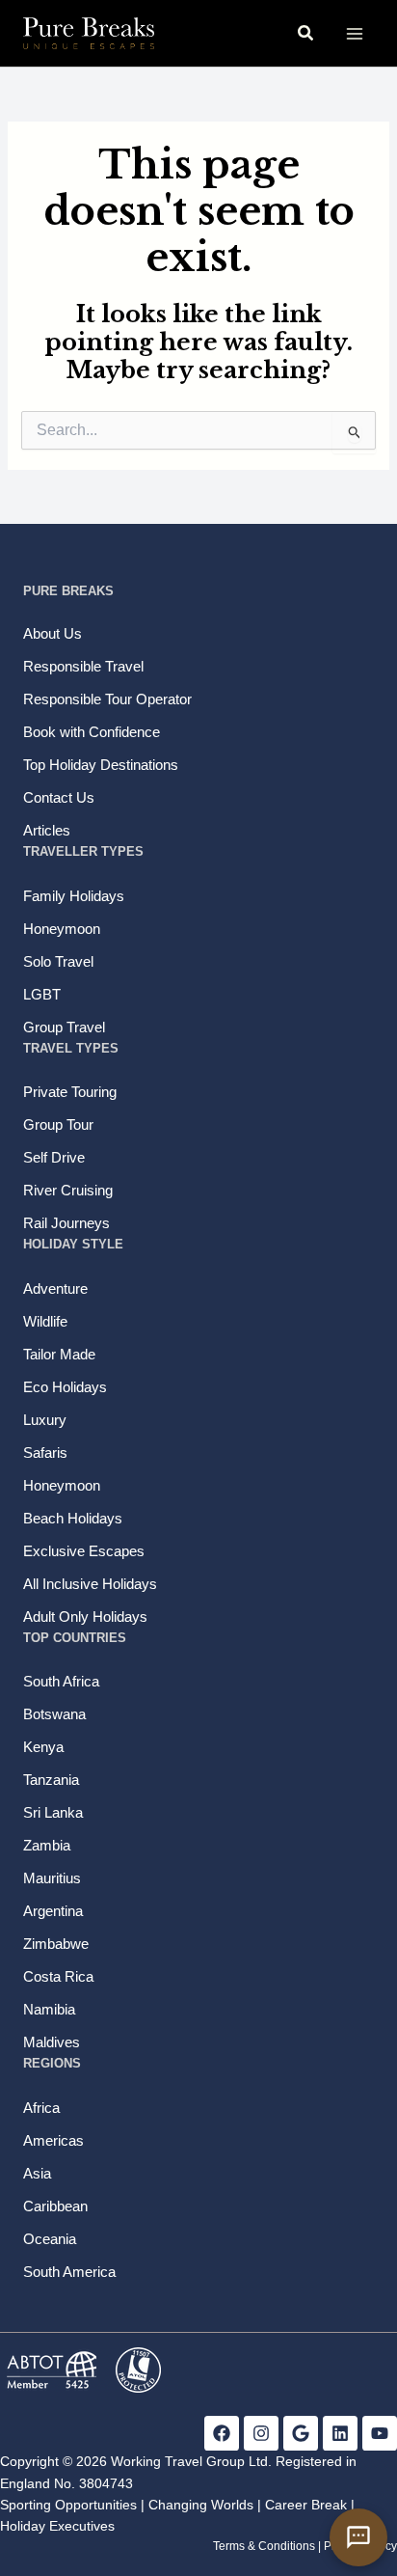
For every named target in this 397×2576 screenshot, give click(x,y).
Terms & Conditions (264, 2546)
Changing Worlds (201, 2505)
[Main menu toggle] (354, 33)
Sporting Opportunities (68, 2505)
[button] (306, 34)
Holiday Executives (57, 2526)
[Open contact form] (358, 2537)
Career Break (306, 2505)
